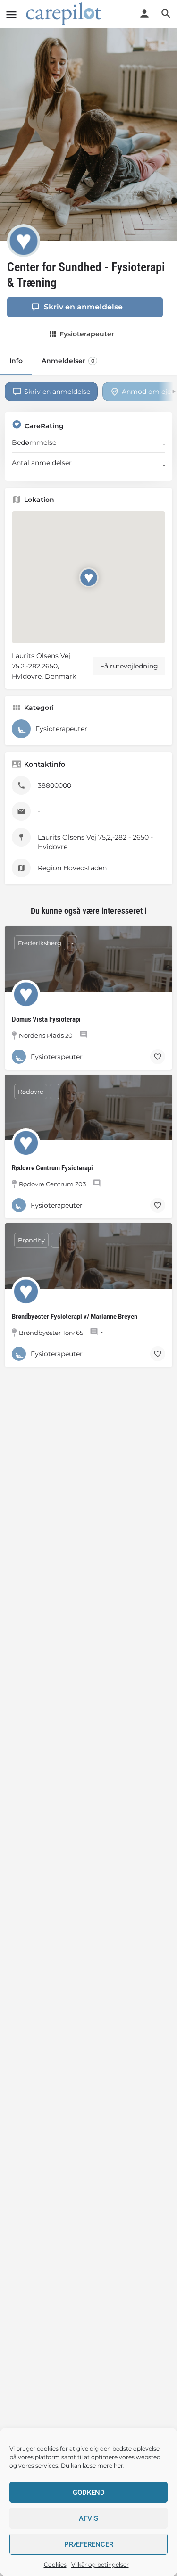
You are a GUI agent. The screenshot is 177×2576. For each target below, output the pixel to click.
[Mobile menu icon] (11, 14)
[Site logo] (65, 14)
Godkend (89, 2493)
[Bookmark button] (158, 1057)
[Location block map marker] (88, 578)
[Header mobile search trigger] (166, 14)
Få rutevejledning (129, 666)
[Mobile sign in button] (144, 14)
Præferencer (89, 2544)
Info (16, 361)
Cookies (55, 2564)
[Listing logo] (24, 241)
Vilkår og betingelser (100, 2564)
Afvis (88, 2518)
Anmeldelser (68, 361)
